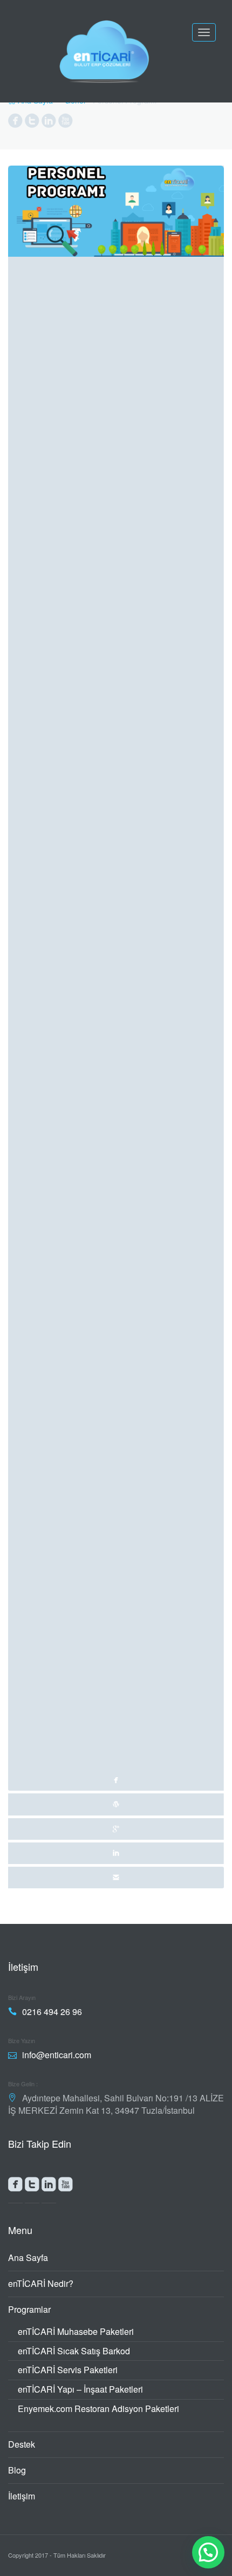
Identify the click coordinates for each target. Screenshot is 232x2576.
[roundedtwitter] (32, 2187)
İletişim (22, 2496)
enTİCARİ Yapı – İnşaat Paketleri (80, 2389)
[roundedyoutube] (66, 2187)
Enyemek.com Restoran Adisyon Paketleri (98, 2409)
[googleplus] (116, 1829)
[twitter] (116, 1804)
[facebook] (116, 978)
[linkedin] (116, 1853)
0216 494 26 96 (52, 2012)
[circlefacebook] (15, 123)
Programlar (29, 2309)
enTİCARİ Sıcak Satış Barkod (74, 2351)
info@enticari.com (57, 2055)
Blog (17, 2470)
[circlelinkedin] (49, 123)
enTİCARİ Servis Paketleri (68, 2370)
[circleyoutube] (66, 123)
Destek (22, 2444)
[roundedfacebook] (15, 2187)
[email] (116, 1878)
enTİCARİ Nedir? (41, 2283)
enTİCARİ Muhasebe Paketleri (76, 2331)
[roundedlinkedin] (49, 2187)
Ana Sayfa (28, 2258)
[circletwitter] (32, 123)
